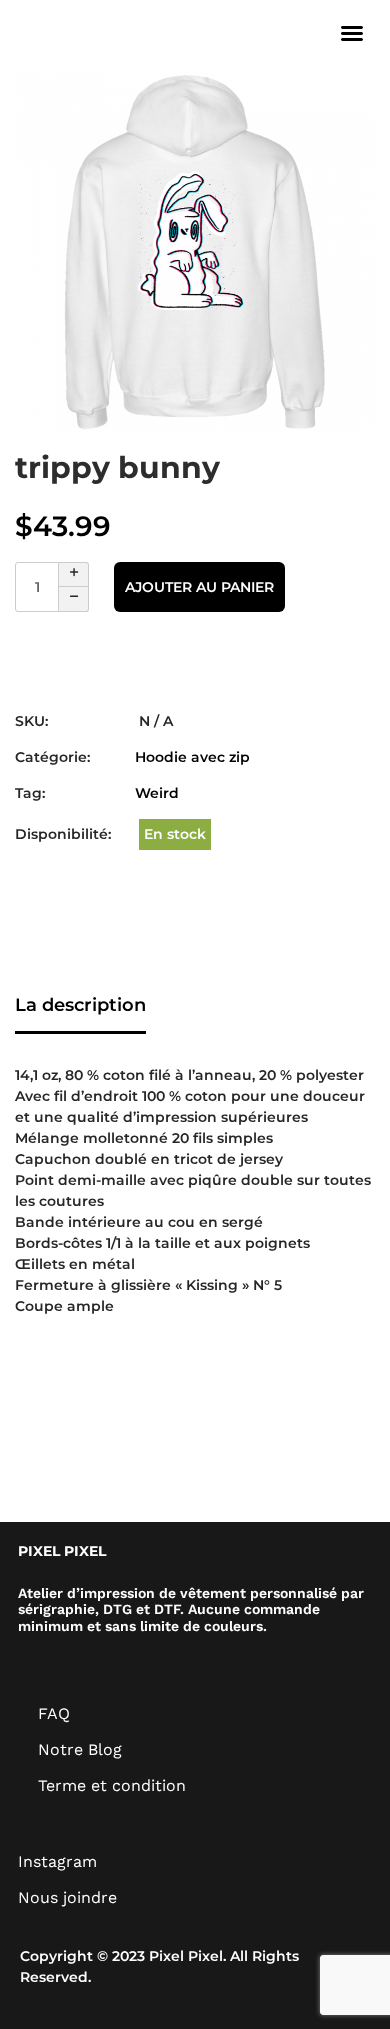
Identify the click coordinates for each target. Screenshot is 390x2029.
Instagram (57, 1861)
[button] (352, 33)
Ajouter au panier (199, 587)
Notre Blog (80, 1749)
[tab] (80, 1007)
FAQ (54, 1713)
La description (80, 1005)
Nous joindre (67, 1897)
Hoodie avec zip (192, 757)
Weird (157, 793)
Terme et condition (112, 1785)
